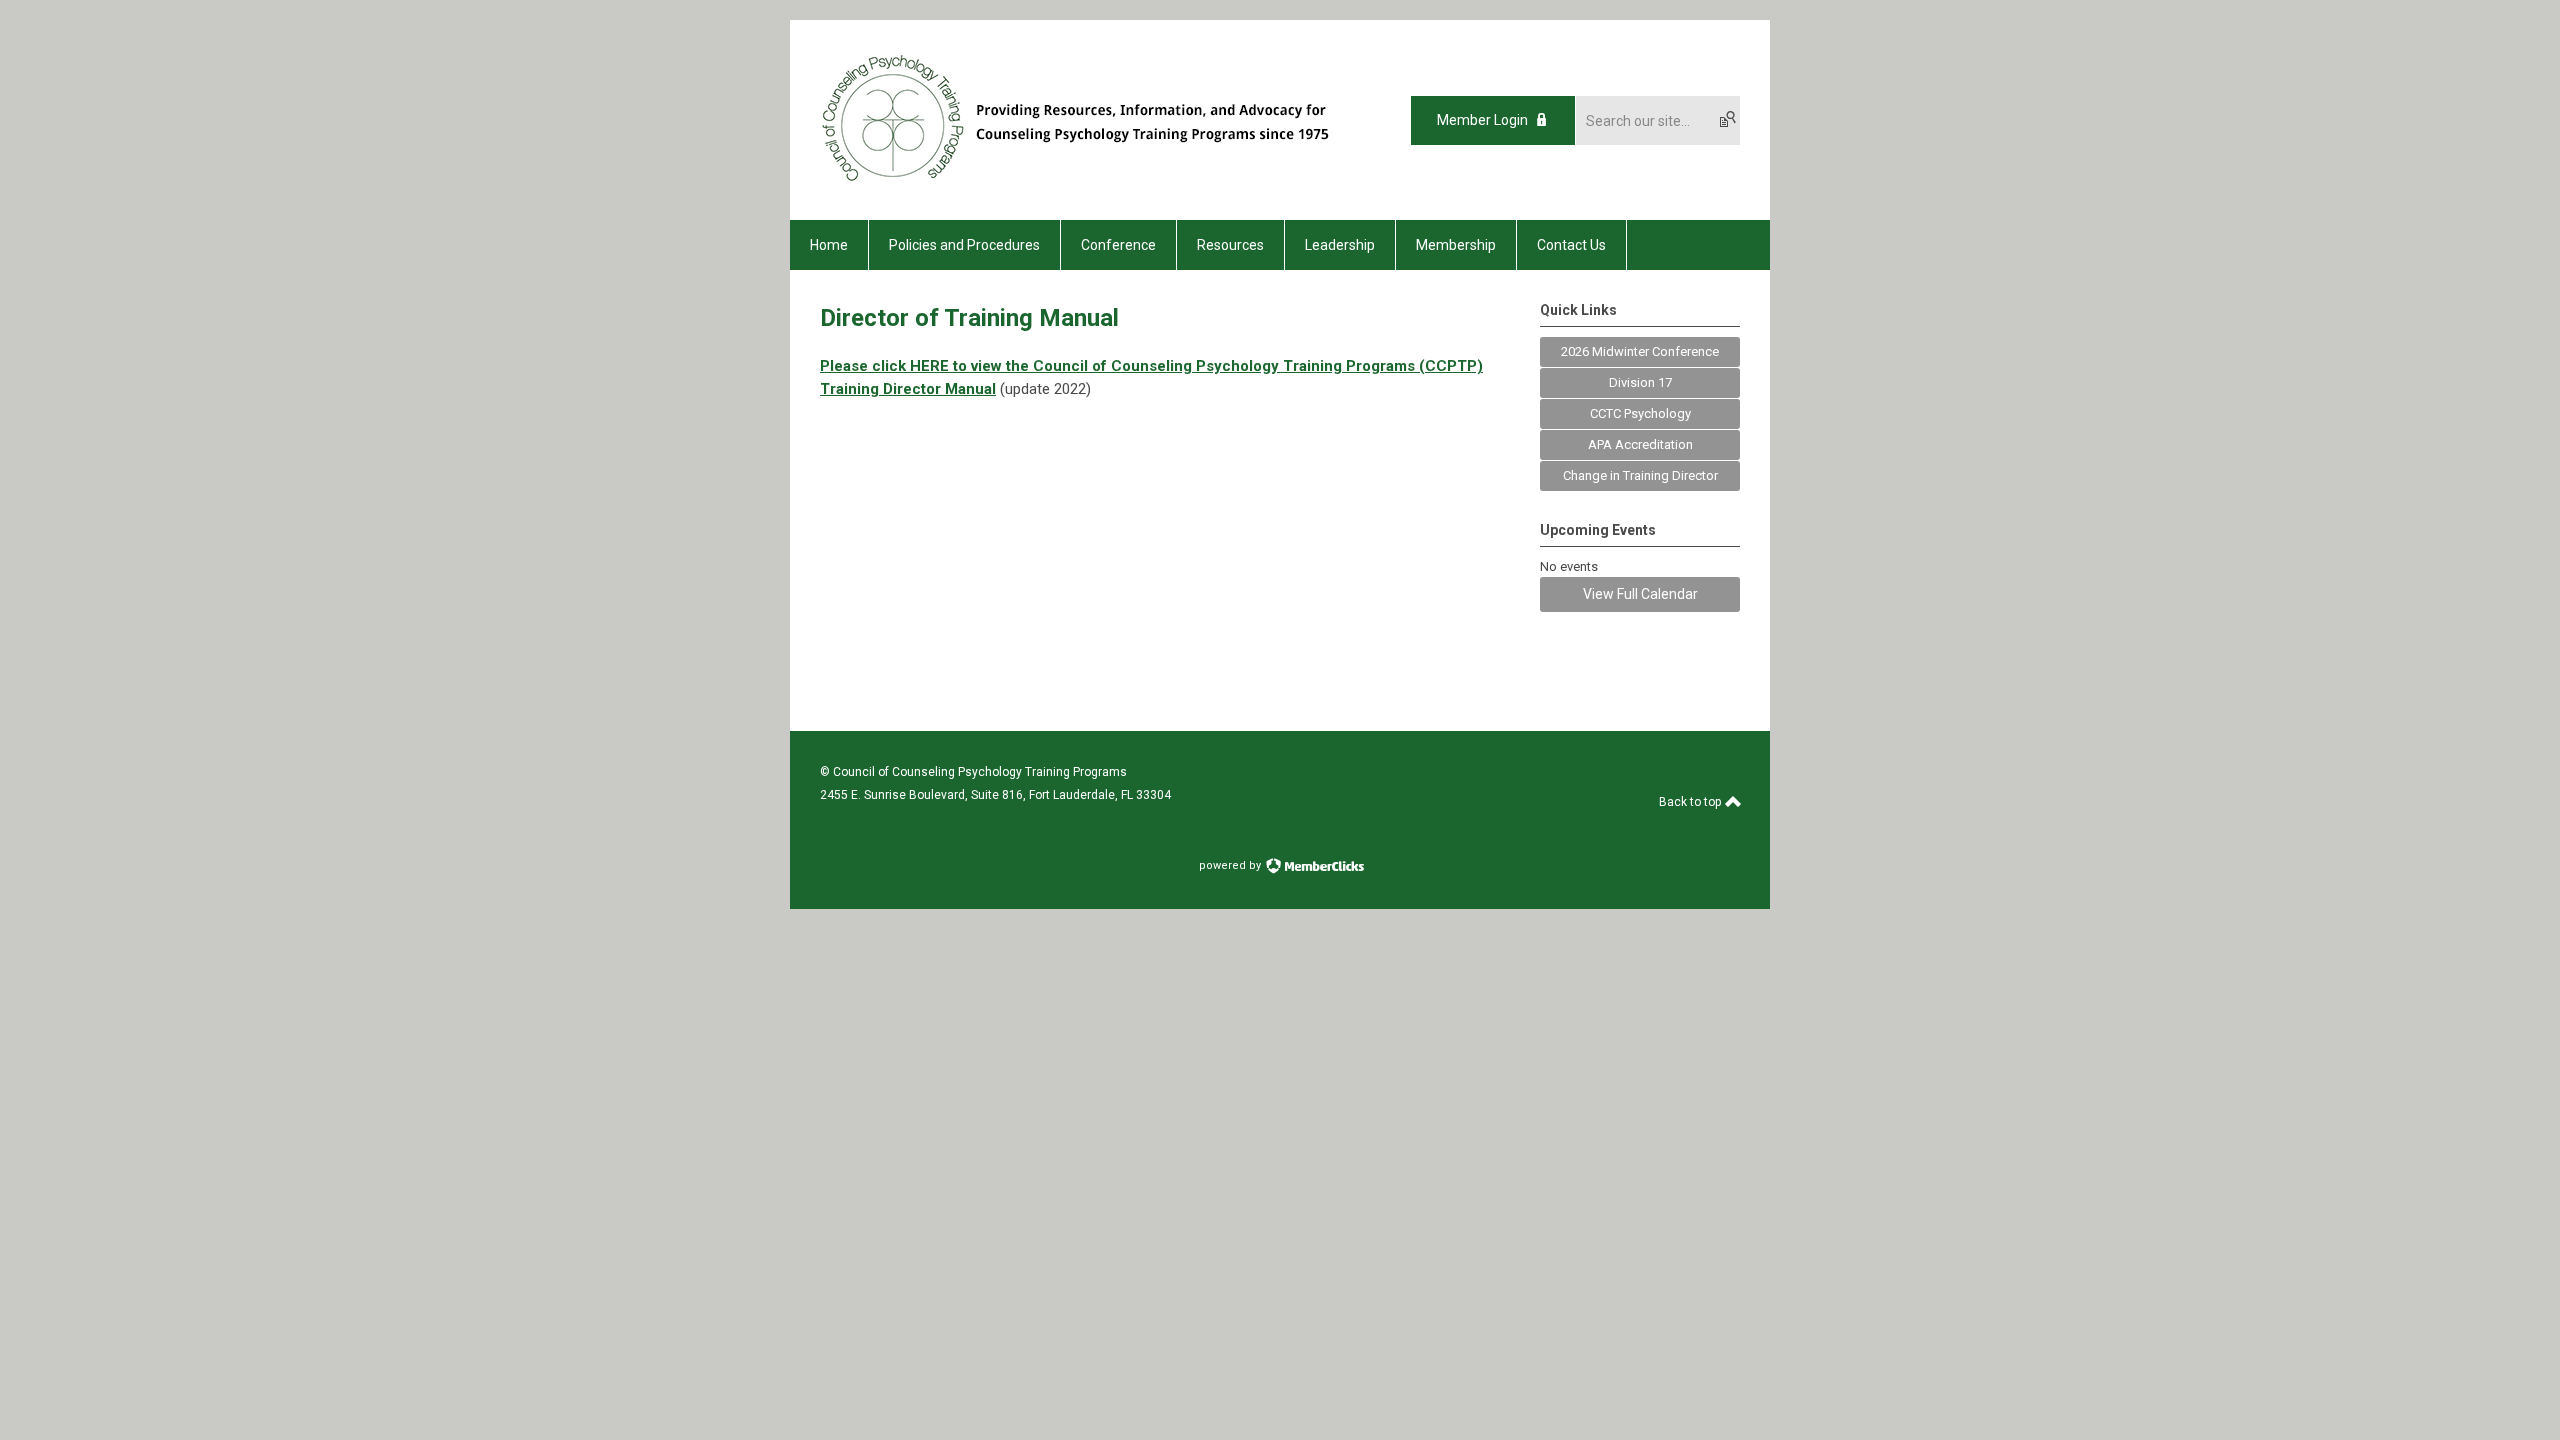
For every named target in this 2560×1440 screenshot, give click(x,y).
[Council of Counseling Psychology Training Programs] (1093, 185)
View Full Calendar (1640, 594)
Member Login (1482, 120)
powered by (1231, 865)
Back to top (1691, 802)
